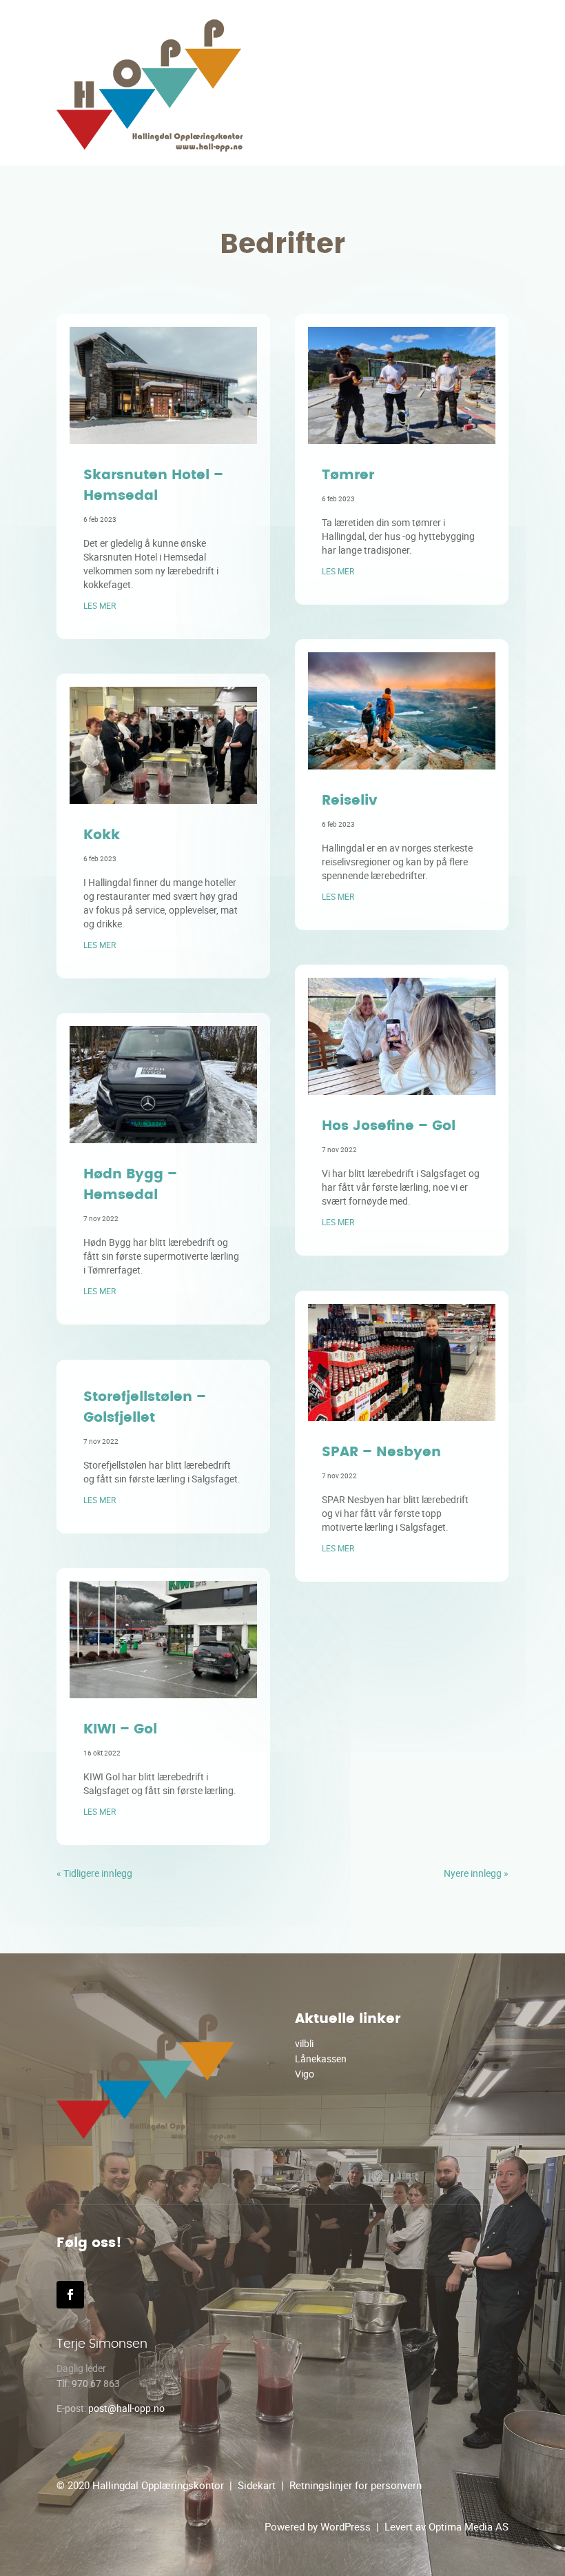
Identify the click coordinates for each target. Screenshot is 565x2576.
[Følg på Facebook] (70, 2295)
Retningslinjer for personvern (356, 2485)
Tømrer (348, 475)
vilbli (304, 2043)
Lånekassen (321, 2059)
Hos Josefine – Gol (389, 1126)
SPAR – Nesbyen (381, 1452)
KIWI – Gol (120, 1729)
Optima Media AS (469, 2526)
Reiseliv (350, 801)
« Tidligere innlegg (94, 1873)
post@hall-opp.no (126, 2408)
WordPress (346, 2526)
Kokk (102, 835)
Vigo (305, 2074)
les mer (100, 605)
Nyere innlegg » (476, 1873)
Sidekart (257, 2485)
